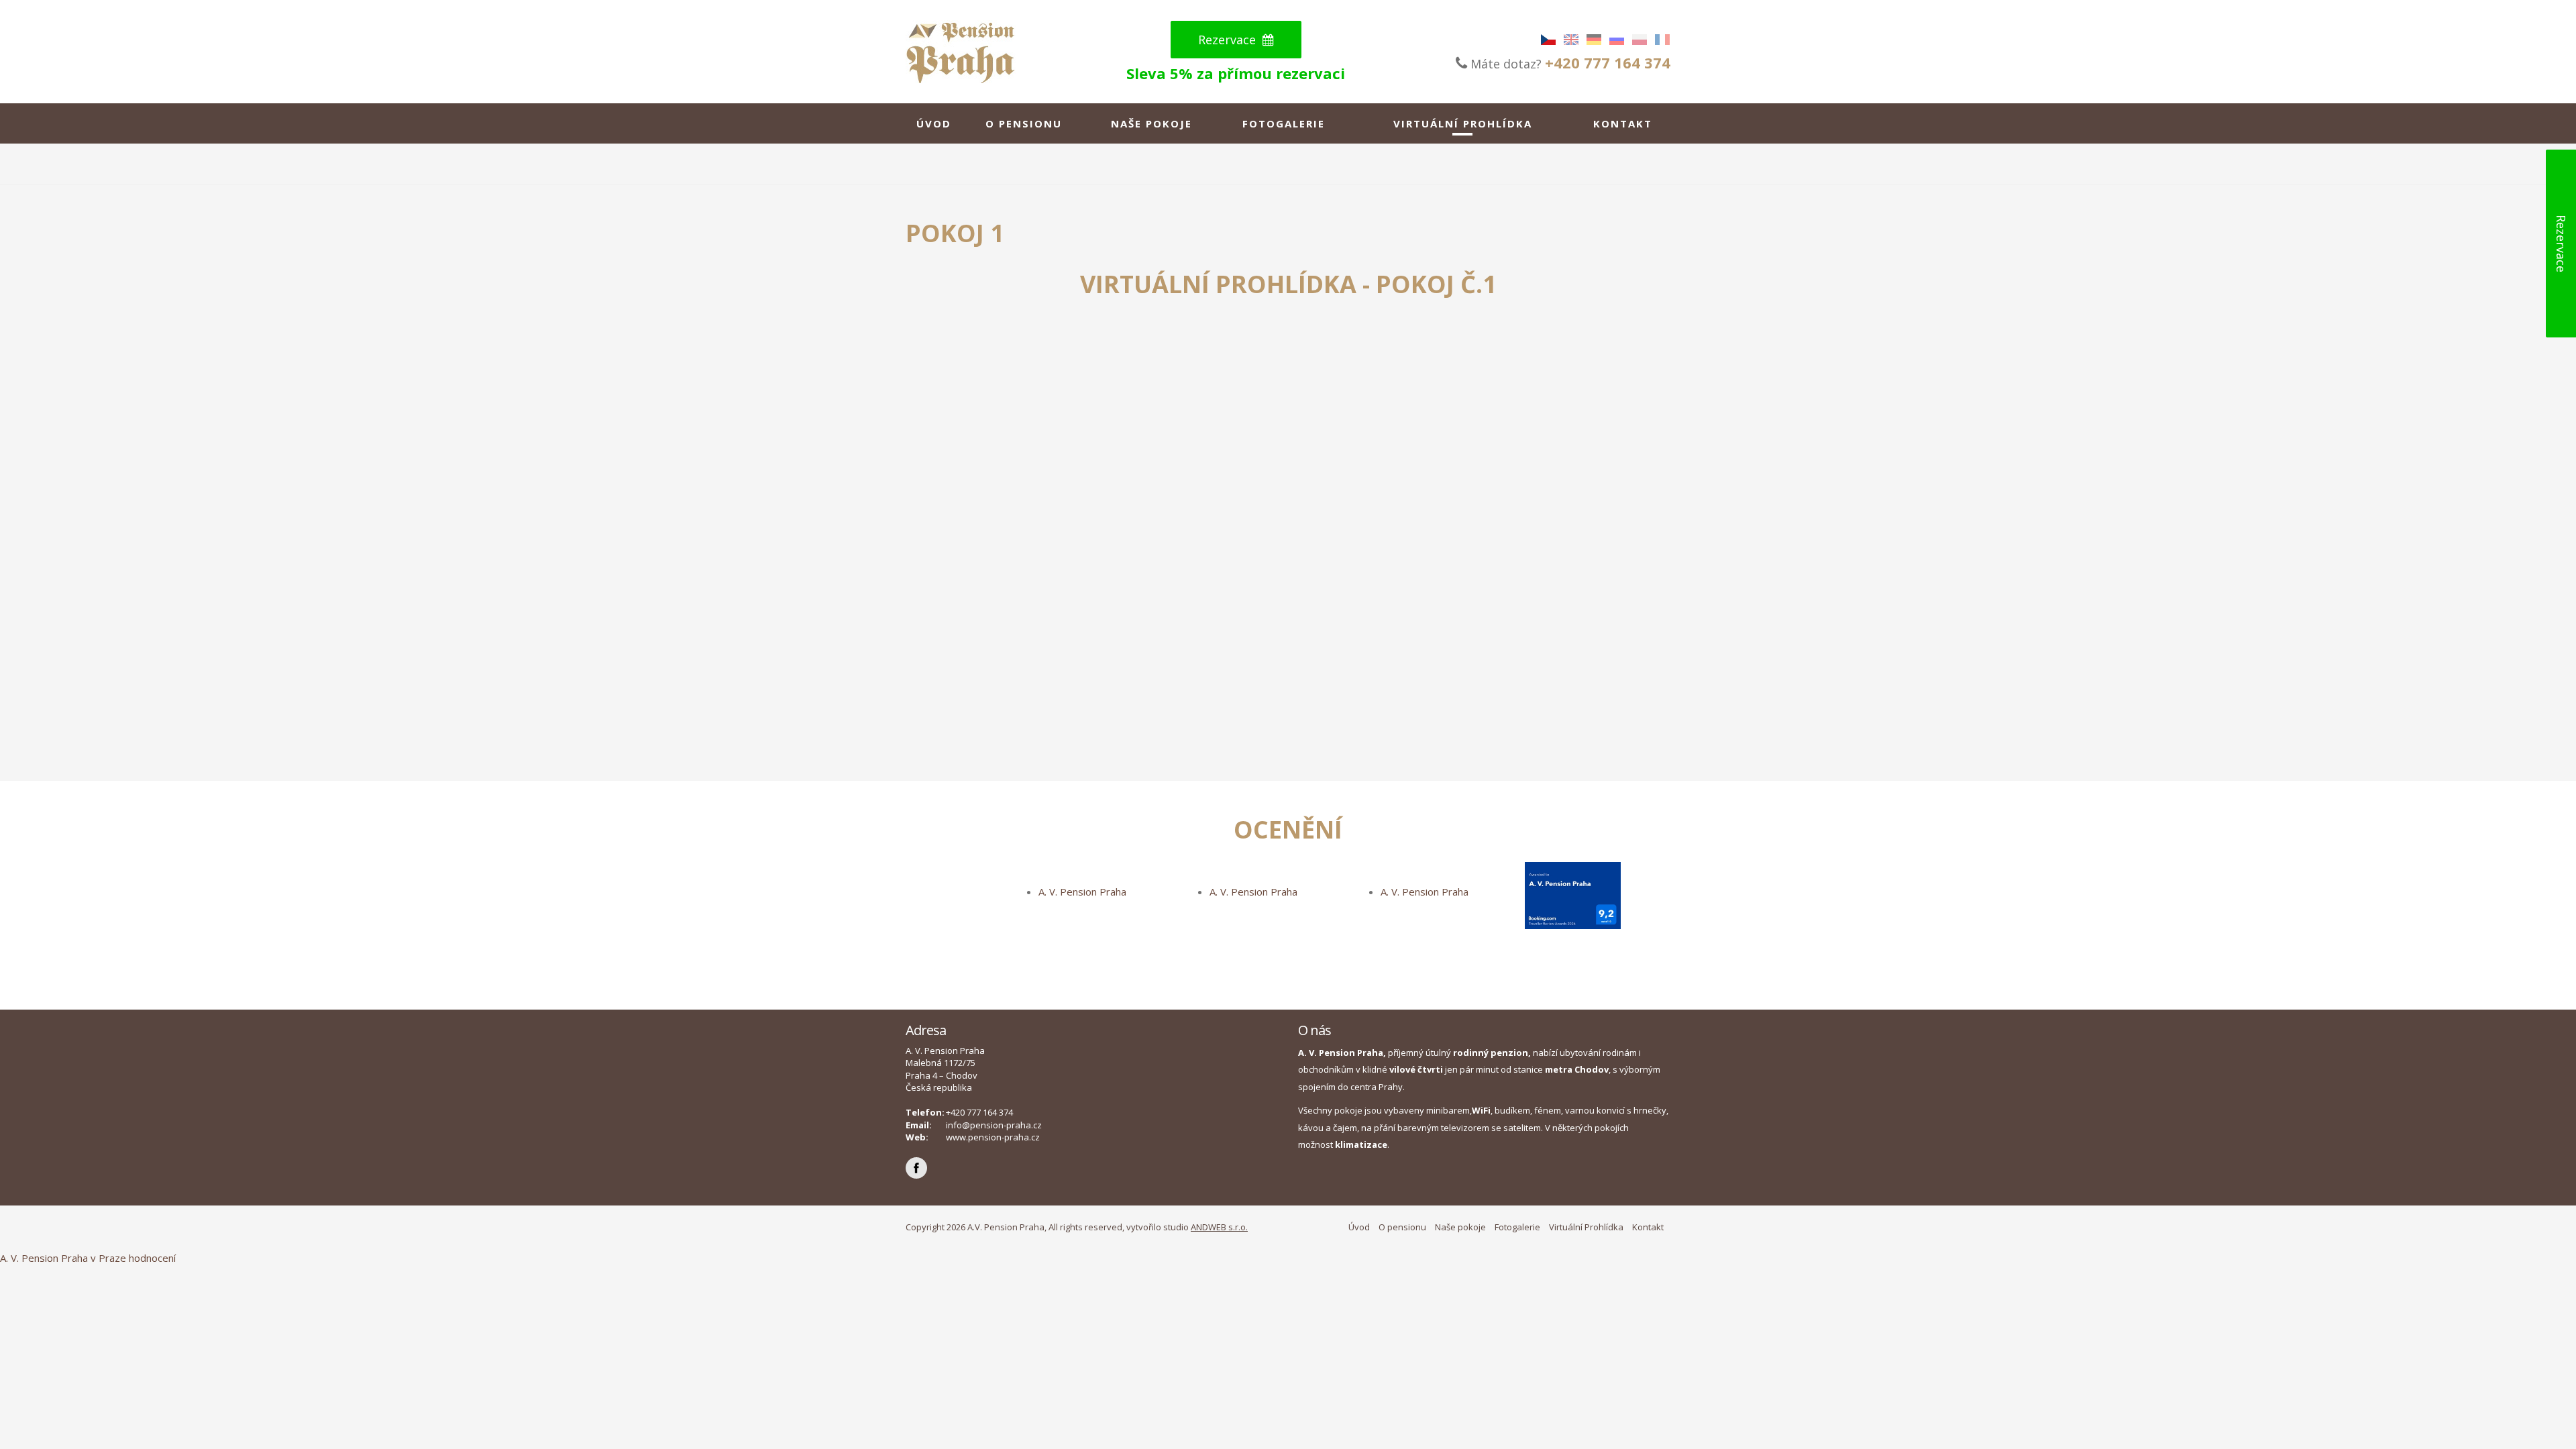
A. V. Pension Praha (1082, 892)
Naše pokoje (1151, 123)
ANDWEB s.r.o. (1219, 1227)
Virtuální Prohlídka (1463, 123)
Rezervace (1229, 40)
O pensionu (1024, 123)
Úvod (934, 123)
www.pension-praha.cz (993, 1137)
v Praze (108, 1258)
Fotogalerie (1284, 123)
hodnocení (152, 1258)
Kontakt (1623, 123)
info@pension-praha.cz (994, 1125)
